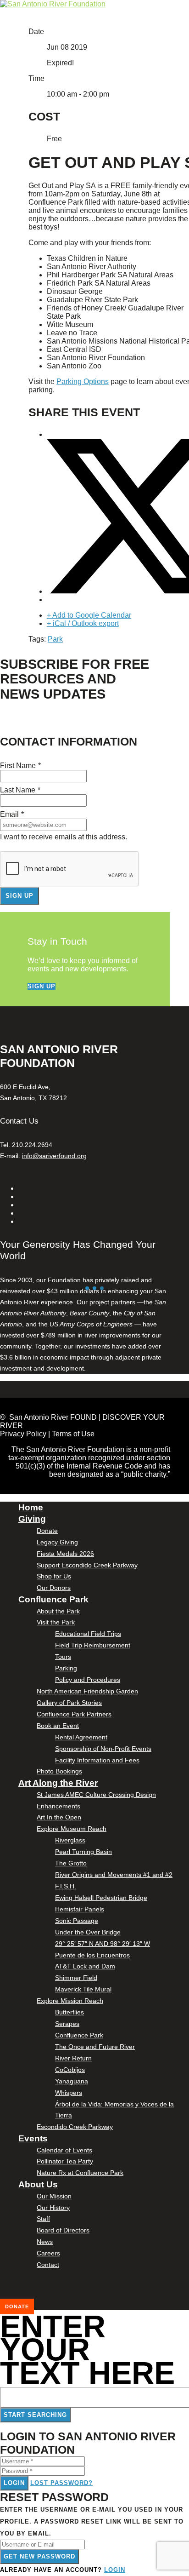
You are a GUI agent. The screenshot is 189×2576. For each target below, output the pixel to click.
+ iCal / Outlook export (83, 623)
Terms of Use (73, 1434)
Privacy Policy (23, 1434)
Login (14, 2483)
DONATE (17, 2306)
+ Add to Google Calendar (89, 615)
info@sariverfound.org (54, 1156)
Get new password (39, 2556)
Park (55, 639)
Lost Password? (61, 2483)
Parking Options (83, 382)
